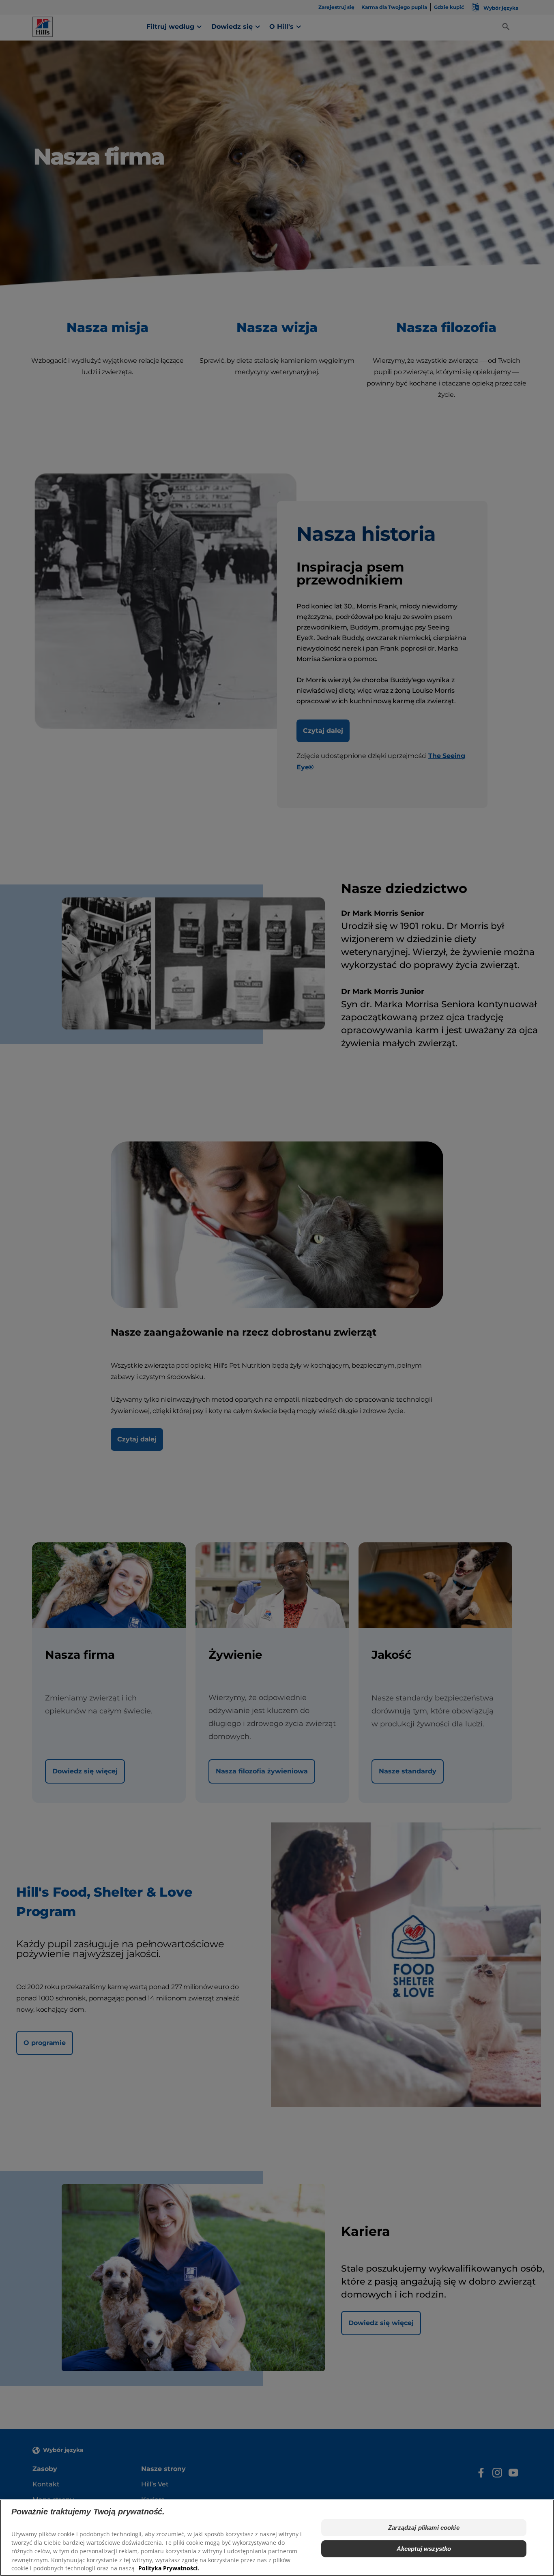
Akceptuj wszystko (424, 2549)
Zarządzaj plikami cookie (424, 2528)
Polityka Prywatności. (169, 2568)
